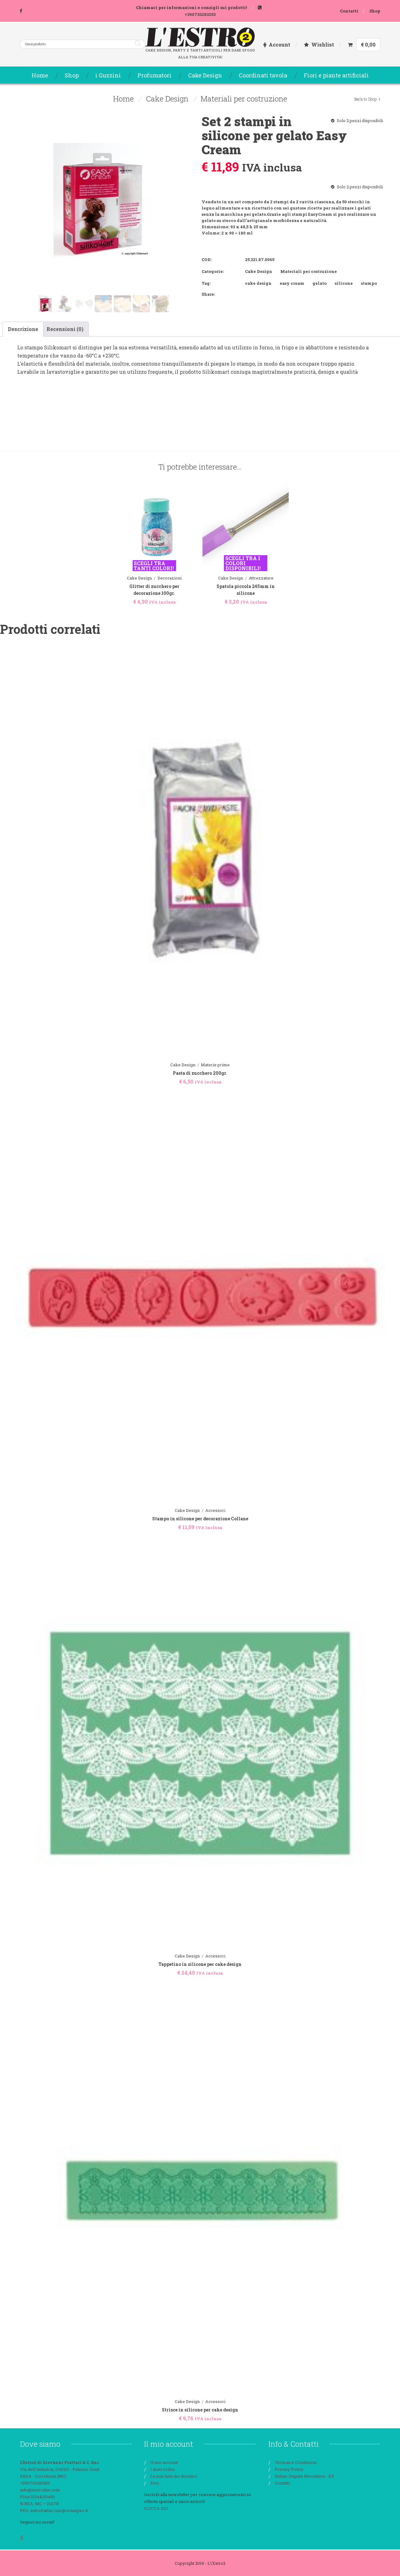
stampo (369, 283)
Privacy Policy (289, 2469)
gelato (320, 283)
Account (280, 44)
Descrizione (23, 329)
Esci (155, 2483)
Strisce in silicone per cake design (200, 2410)
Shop (375, 11)
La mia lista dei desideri (174, 2476)
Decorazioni (170, 578)
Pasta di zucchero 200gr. (200, 1073)
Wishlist (323, 44)
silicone (344, 283)
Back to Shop (365, 99)
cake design (258, 283)
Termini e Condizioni (296, 2462)
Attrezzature (261, 578)
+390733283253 (200, 14)
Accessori (215, 1510)
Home (123, 99)
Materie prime (215, 1065)
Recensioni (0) (65, 329)
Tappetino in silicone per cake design (200, 1964)
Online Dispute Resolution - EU (305, 2476)
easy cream (292, 283)
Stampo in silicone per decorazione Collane (200, 1519)
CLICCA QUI (156, 2508)
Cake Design (167, 99)
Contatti (349, 11)
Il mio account (164, 2462)
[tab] (23, 329)
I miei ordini (162, 2469)
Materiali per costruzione (244, 99)
